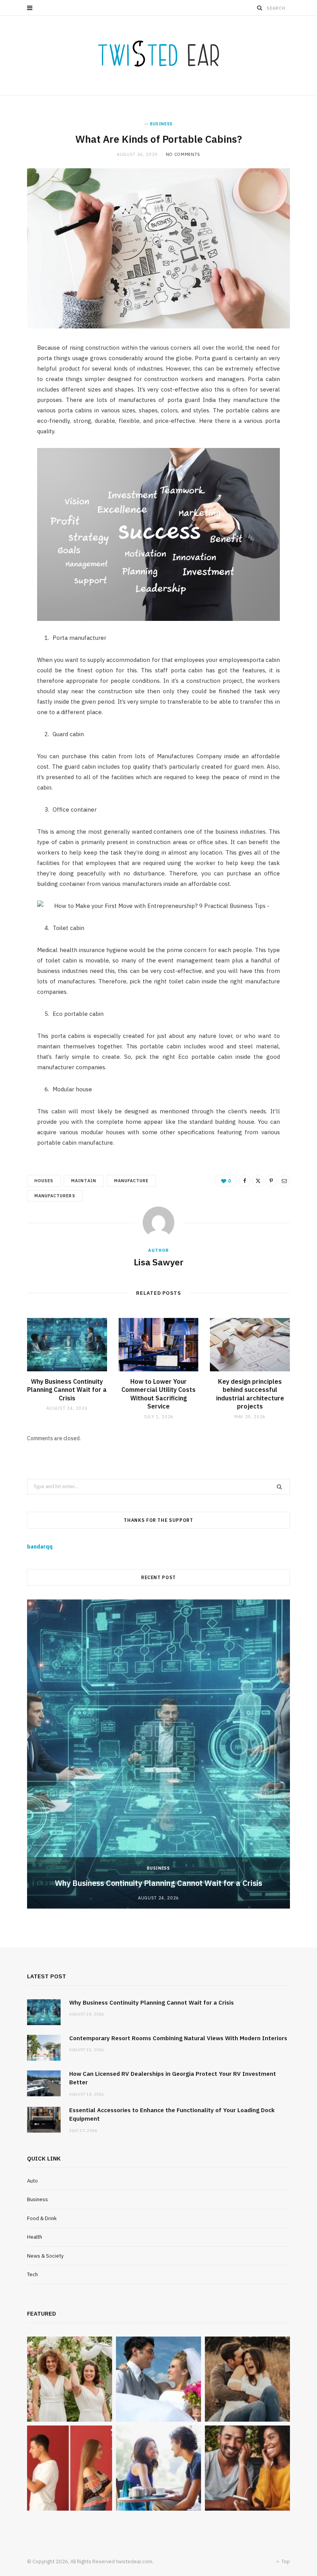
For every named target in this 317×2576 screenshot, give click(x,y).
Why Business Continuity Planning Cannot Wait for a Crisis (67, 1390)
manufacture (131, 1181)
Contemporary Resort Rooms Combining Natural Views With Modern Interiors (178, 2038)
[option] (158, 1754)
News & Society (45, 2256)
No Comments (183, 154)
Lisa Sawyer (159, 1262)
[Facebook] (245, 1181)
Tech (32, 2274)
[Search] (260, 8)
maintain (84, 1181)
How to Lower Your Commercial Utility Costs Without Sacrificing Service (158, 1394)
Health (35, 2237)
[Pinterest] (271, 1181)
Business (161, 124)
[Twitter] (258, 1181)
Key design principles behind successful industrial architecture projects (250, 1394)
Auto (32, 2181)
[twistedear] (158, 55)
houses (44, 1181)
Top (285, 2561)
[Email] (284, 1181)
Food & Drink (42, 2218)
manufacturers (55, 1196)
